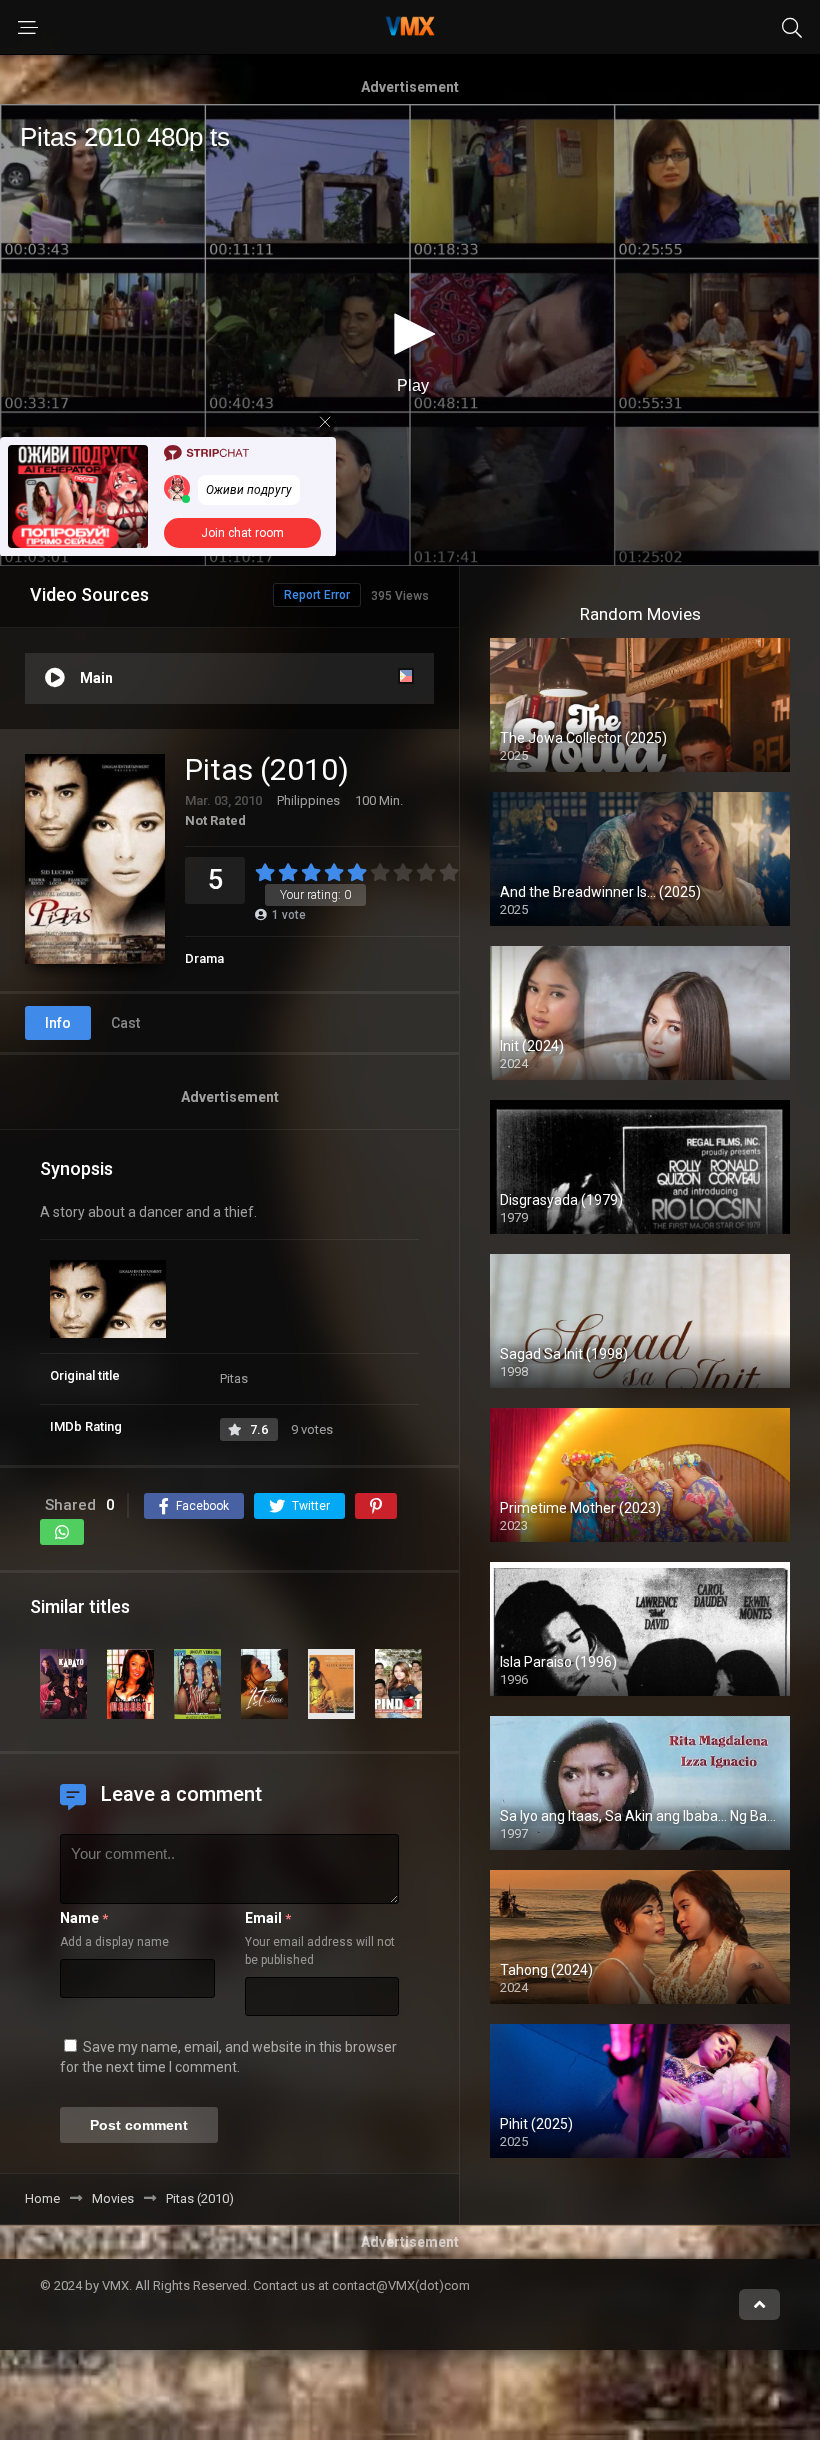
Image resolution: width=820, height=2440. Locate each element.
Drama (204, 958)
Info (58, 1023)
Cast (125, 1023)
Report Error (317, 595)
